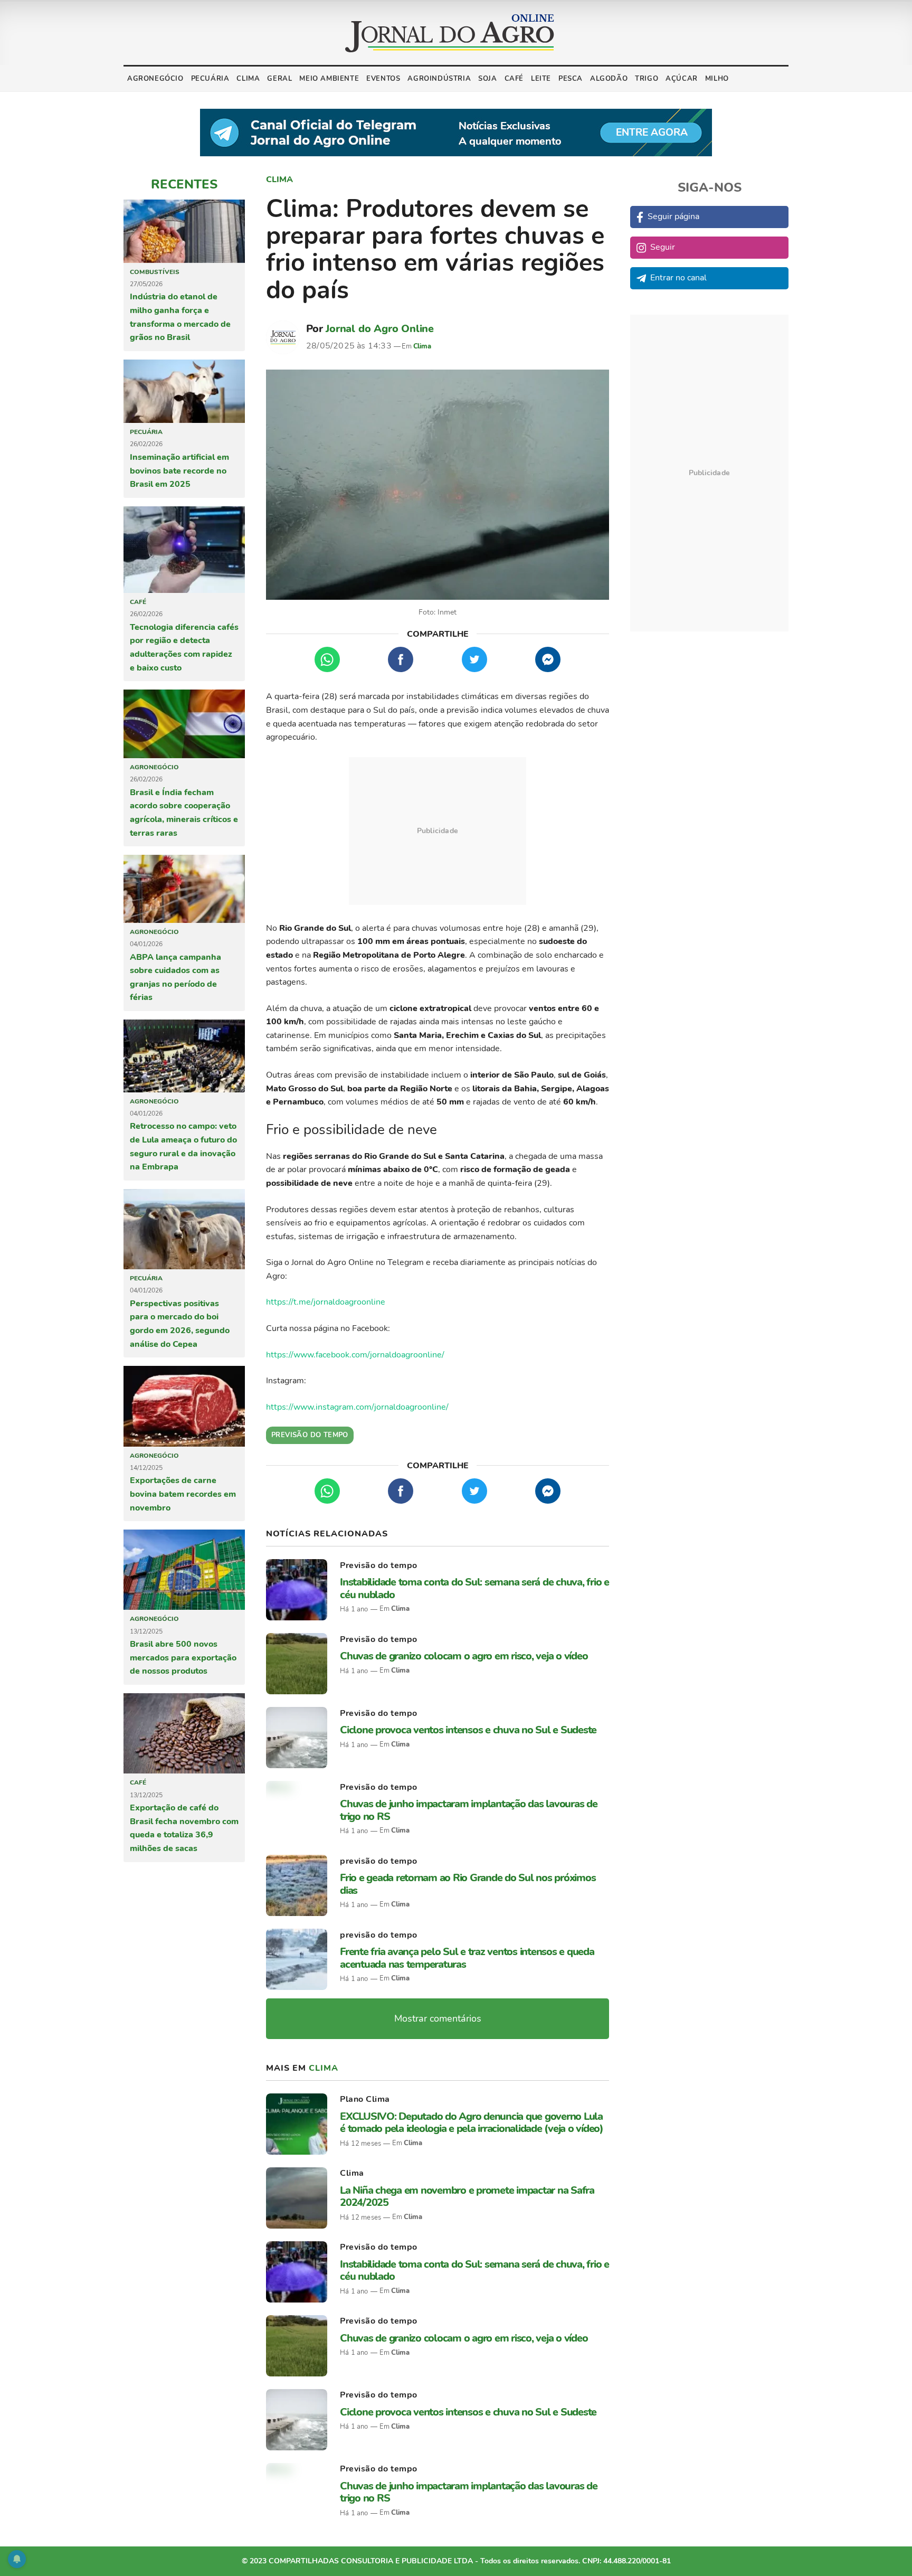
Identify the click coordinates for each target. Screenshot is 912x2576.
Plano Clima (365, 2099)
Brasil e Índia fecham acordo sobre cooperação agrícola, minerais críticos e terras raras (184, 813)
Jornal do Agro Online (380, 329)
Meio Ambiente (329, 79)
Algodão (609, 79)
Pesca (571, 79)
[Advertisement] (438, 831)
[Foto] (438, 485)
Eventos (383, 79)
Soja (487, 79)
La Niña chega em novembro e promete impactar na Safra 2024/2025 (467, 2196)
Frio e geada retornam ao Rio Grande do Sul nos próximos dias (468, 1884)
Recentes (184, 184)
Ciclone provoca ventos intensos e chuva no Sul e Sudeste (468, 1730)
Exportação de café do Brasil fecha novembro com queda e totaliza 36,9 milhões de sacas (184, 1828)
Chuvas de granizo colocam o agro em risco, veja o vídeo (464, 1656)
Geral (279, 79)
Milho (717, 79)
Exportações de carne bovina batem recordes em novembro (183, 1494)
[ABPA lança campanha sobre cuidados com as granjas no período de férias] (184, 889)
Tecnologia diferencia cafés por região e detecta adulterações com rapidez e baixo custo (184, 648)
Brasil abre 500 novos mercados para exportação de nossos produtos (183, 1658)
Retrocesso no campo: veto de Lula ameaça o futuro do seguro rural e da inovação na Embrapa (183, 1147)
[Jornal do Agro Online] (450, 33)
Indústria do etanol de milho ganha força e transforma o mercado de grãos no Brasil (180, 317)
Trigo (647, 79)
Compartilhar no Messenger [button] (548, 659)
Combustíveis (155, 272)
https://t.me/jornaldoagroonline (326, 1302)
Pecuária (210, 79)
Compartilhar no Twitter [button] (474, 659)
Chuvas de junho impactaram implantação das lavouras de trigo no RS (469, 1810)
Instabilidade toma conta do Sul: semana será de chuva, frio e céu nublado (474, 1588)
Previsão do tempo (379, 1565)
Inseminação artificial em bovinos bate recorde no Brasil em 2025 (179, 471)
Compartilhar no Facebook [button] (401, 659)
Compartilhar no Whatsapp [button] (327, 659)
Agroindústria (439, 79)
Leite (541, 79)
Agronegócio (155, 79)
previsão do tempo (379, 1861)
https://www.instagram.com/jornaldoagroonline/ (357, 1407)
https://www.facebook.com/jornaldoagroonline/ (355, 1355)
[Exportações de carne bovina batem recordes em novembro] (184, 1406)
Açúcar (682, 79)
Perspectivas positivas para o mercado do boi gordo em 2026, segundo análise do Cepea (180, 1324)
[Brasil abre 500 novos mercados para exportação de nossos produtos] (184, 1570)
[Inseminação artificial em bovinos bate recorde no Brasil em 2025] (184, 391)
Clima (248, 79)
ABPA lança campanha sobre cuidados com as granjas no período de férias (175, 978)
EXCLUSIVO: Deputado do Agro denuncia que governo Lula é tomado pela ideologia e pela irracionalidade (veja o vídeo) (472, 2122)
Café (514, 79)
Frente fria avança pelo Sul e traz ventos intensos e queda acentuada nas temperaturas (467, 1958)
